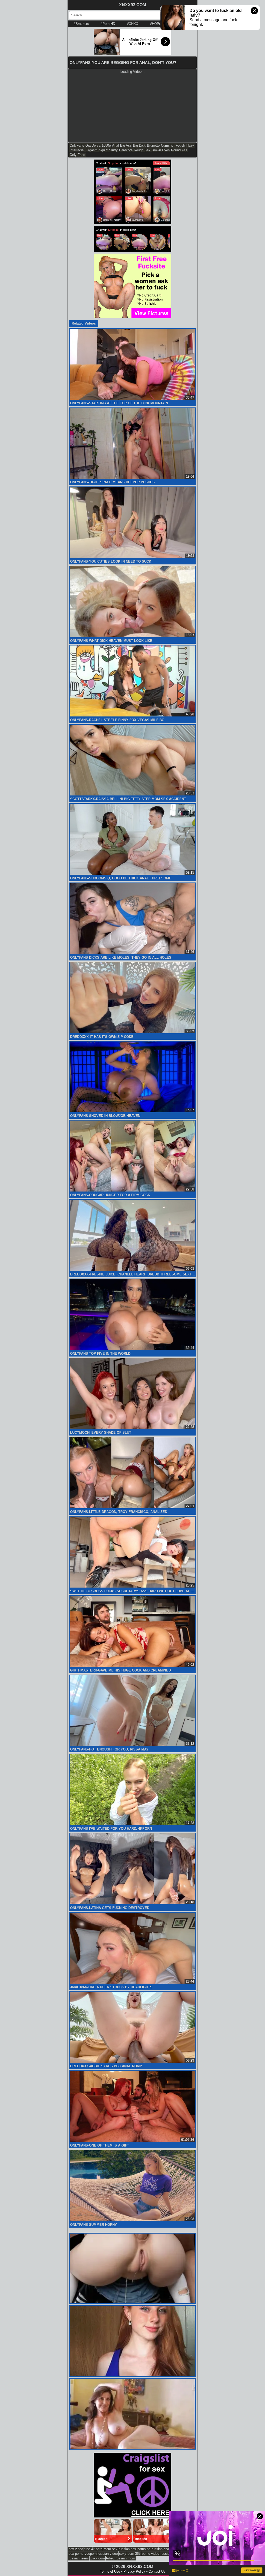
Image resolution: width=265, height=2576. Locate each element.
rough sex (142, 150)
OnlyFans (77, 145)
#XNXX (133, 24)
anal (115, 145)
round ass (179, 150)
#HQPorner (158, 24)
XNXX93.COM (132, 5)
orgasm (92, 150)
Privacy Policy (134, 2571)
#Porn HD (108, 24)
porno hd (144, 2549)
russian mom (125, 2558)
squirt (103, 150)
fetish (180, 145)
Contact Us (157, 2571)
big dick (139, 145)
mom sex (111, 2549)
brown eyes (161, 150)
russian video (108, 2554)
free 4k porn (93, 2549)
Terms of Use (110, 2571)
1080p (106, 145)
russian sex (127, 2549)
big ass (126, 145)
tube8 (110, 2558)
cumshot (168, 145)
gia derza (93, 145)
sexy (123, 2554)
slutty (113, 150)
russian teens (79, 2558)
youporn (91, 2554)
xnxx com (97, 2558)
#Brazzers (81, 24)
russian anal (161, 2549)
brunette (153, 145)
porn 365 (134, 2554)
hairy (190, 145)
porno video (150, 2554)
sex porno (76, 2554)
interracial (77, 150)
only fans (77, 155)
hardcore (126, 150)
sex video (76, 2549)
